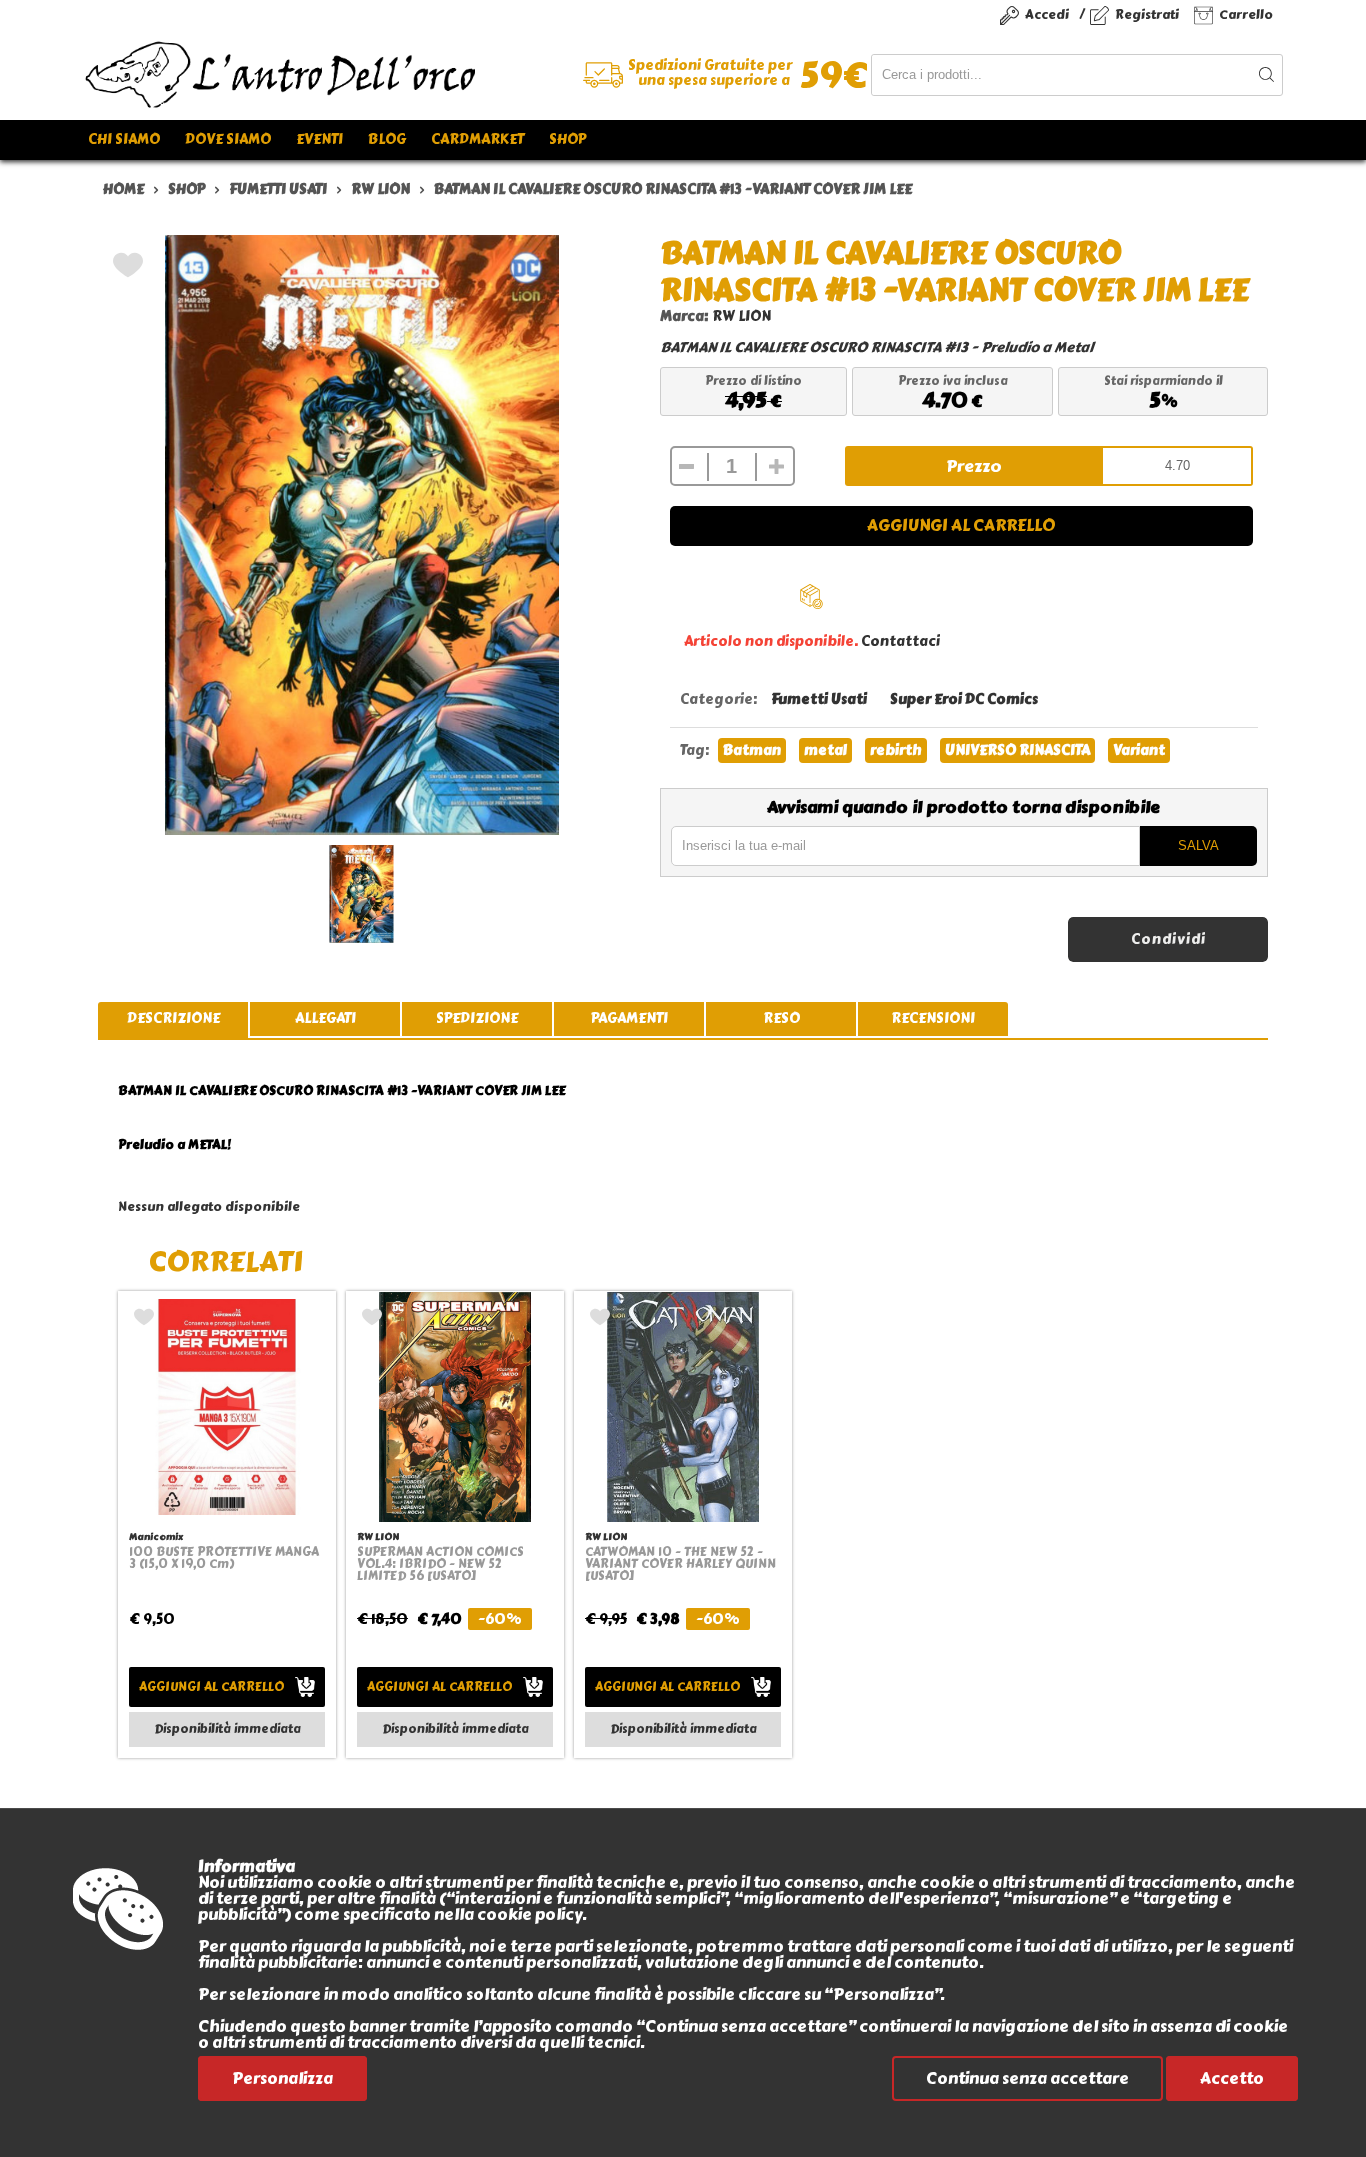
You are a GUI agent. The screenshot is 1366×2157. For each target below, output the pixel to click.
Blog (387, 139)
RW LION (741, 316)
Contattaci (900, 641)
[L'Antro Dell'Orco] (383, 75)
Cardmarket (477, 139)
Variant (1139, 750)
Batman (752, 750)
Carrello (1246, 14)
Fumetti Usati (819, 699)
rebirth (896, 750)
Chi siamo (124, 139)
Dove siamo (228, 139)
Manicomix (156, 1536)
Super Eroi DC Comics (964, 699)
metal (825, 750)
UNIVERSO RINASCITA (1017, 750)
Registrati (1147, 14)
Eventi (319, 139)
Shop (567, 139)
